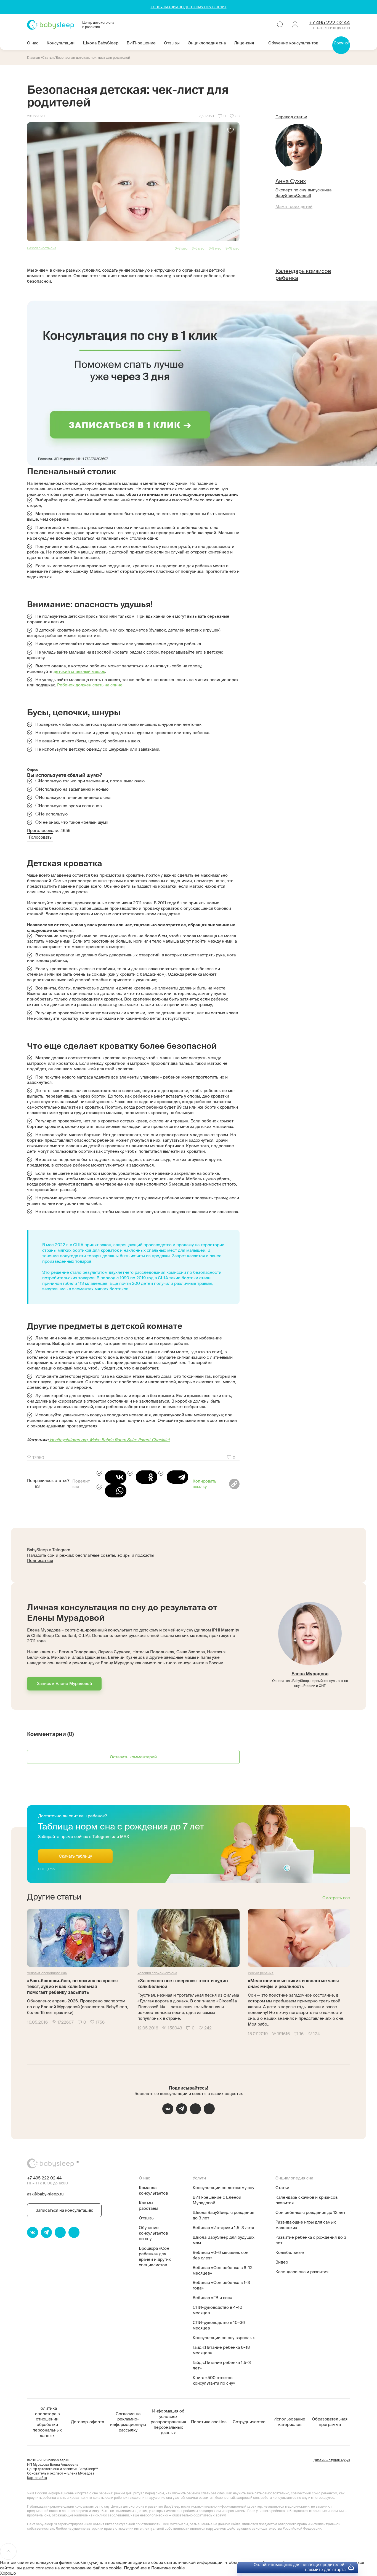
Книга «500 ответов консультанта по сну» (214, 2380)
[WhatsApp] (111, 1491)
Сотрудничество (249, 2422)
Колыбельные (290, 2252)
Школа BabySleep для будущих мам (224, 2240)
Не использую (53, 814)
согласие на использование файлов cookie (79, 2568)
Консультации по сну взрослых (224, 2338)
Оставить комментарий (133, 1757)
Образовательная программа (330, 2422)
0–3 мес (181, 248)
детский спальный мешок (79, 671)
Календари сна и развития (302, 2272)
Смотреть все (336, 1898)
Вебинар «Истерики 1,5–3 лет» (223, 2228)
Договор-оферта (87, 2422)
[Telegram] (173, 1477)
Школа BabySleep (101, 43)
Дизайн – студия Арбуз (332, 2460)
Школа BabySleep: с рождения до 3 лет (223, 2215)
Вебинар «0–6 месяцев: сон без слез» (221, 2255)
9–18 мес (233, 248)
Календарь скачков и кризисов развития (306, 2200)
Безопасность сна (42, 248)
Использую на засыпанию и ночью (74, 789)
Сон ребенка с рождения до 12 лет (310, 2212)
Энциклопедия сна (207, 43)
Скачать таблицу (75, 1856)
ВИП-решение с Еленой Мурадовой (217, 2200)
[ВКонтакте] (111, 1477)
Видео (282, 2262)
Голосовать (40, 837)
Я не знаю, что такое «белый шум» (74, 822)
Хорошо (8, 2573)
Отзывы (172, 43)
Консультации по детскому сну (223, 2188)
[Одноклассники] (142, 1477)
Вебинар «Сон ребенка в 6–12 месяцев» (223, 2270)
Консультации (61, 43)
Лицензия (244, 43)
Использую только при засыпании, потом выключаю (92, 781)
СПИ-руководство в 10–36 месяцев (219, 2325)
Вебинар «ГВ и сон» (213, 2298)
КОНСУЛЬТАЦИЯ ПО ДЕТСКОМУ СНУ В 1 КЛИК (189, 7)
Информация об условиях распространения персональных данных (168, 2422)
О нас (33, 43)
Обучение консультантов (293, 43)
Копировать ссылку (205, 1484)
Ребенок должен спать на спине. (90, 685)
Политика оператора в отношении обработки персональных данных (47, 2422)
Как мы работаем (148, 2205)
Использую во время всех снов (70, 806)
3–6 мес (198, 248)
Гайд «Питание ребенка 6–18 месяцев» (221, 2350)
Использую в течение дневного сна (75, 797)
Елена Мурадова (310, 1674)
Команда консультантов (153, 2190)
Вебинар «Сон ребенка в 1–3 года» (221, 2285)
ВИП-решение (141, 43)
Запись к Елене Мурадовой (64, 1683)
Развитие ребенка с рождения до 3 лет (311, 2240)
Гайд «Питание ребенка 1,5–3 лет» (222, 2365)
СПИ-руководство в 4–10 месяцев (217, 2310)
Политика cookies (209, 2422)
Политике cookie (168, 2568)
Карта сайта (37, 2478)
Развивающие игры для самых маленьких (306, 2225)
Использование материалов (289, 2422)
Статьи (282, 2188)
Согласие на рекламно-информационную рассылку (128, 2422)
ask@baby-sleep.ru (45, 2194)
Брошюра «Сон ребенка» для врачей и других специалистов (155, 2257)
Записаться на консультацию (64, 2210)
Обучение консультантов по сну (153, 2233)
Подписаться (40, 1560)
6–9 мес (215, 248)
